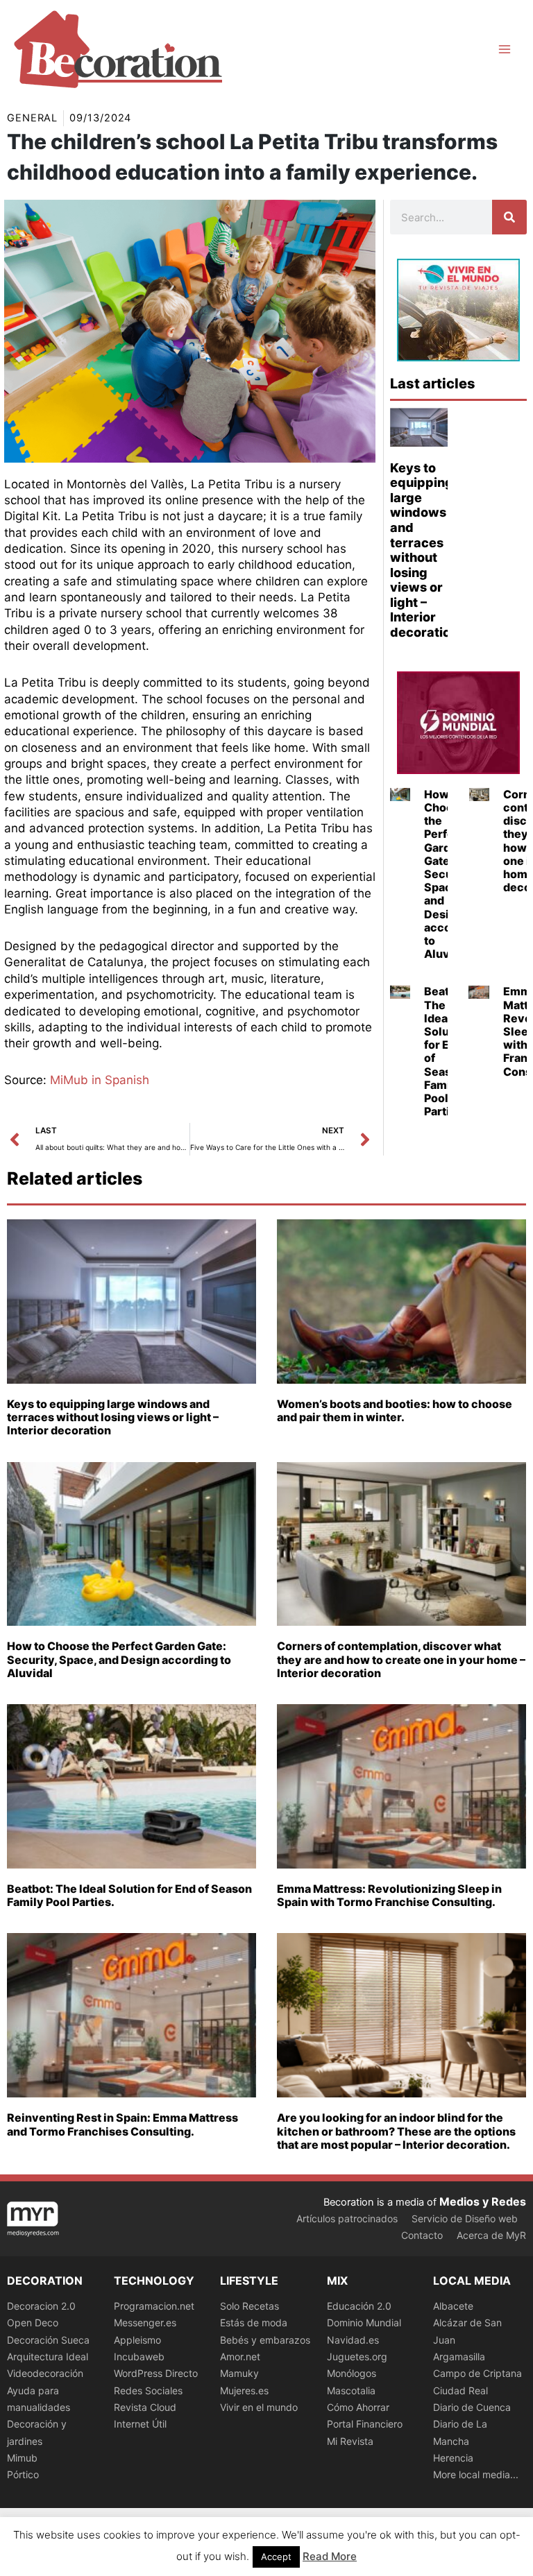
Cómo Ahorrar (358, 2407)
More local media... (476, 2474)
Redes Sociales (148, 2390)
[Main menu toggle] (505, 49)
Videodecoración (45, 2373)
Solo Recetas (249, 2306)
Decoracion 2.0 (41, 2306)
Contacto (422, 2235)
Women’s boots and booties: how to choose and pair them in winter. (395, 1410)
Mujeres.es (244, 2390)
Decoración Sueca (48, 2340)
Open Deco (33, 2322)
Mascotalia (351, 2390)
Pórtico (23, 2474)
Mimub (22, 2458)
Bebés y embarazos (265, 2340)
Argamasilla (459, 2356)
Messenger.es (145, 2322)
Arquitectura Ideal (48, 2356)
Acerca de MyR (491, 2235)
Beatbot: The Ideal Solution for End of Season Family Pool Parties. (447, 1051)
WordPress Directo (156, 2373)
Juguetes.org (357, 2356)
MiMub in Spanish (100, 1080)
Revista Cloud (145, 2407)
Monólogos (352, 2373)
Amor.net (240, 2356)
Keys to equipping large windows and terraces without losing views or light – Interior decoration (424, 550)
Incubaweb (139, 2356)
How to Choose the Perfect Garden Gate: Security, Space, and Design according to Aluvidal (119, 1659)
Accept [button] (276, 2557)
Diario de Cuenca (472, 2407)
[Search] (509, 217)
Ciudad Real (460, 2390)
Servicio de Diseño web (465, 2218)
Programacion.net (154, 2306)
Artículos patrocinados (347, 2218)
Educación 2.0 (359, 2306)
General (32, 118)
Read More (330, 2556)
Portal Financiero (365, 2424)
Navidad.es (353, 2340)
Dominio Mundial (364, 2322)
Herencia (453, 2458)
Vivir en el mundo (259, 2407)
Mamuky (239, 2373)
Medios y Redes (483, 2201)
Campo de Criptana (477, 2373)
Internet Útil (140, 2424)
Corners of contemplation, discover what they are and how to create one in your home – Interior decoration (401, 1659)
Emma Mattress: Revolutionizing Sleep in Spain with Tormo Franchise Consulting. (389, 1895)
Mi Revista (350, 2441)
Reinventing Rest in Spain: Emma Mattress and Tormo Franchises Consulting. (122, 2124)
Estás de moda (254, 2322)
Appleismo (137, 2340)
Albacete (453, 2306)
